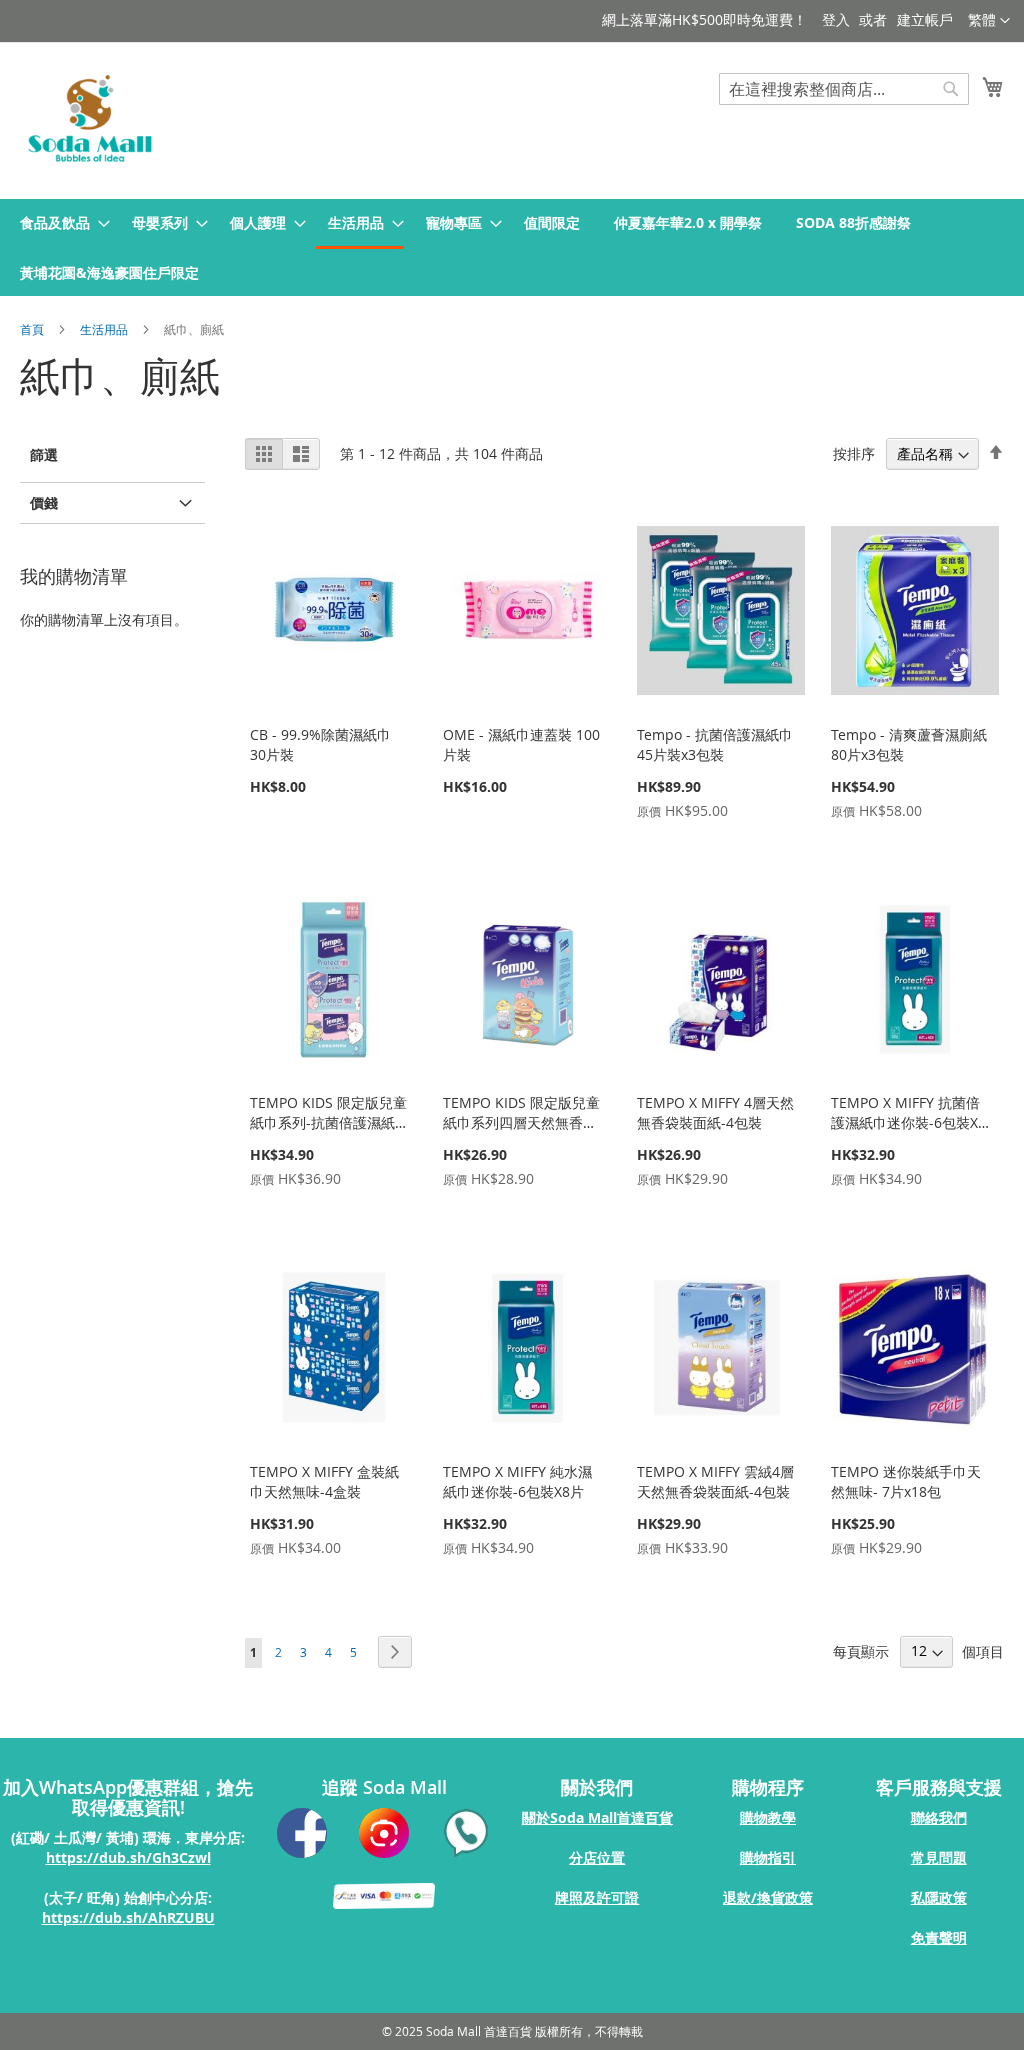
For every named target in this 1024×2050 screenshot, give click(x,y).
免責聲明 (939, 1937)
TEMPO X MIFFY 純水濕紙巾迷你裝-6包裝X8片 (517, 1481)
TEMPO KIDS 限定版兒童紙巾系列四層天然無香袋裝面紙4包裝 (521, 1122)
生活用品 (105, 329)
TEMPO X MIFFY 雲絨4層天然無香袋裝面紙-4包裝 (715, 1481)
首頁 (33, 329)
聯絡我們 (939, 1817)
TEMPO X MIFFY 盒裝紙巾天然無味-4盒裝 (324, 1481)
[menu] (512, 247)
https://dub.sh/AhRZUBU (128, 1917)
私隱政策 (939, 1897)
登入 (836, 19)
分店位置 (597, 1857)
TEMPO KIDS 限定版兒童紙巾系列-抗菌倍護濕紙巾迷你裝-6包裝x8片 (328, 1122)
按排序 (854, 453)
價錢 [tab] (44, 502)
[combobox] (844, 89)
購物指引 (768, 1857)
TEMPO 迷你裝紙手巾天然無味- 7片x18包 (906, 1481)
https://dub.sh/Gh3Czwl (128, 1857)
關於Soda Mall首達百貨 (597, 1817)
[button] (989, 21)
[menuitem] (59, 222)
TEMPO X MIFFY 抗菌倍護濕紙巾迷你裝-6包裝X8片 (908, 1122)
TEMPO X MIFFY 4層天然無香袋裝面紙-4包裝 (715, 1112)
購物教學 (768, 1817)
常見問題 (939, 1857)
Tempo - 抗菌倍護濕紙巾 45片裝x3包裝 (715, 744)
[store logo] (90, 119)
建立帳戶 (925, 19)
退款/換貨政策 (768, 1897)
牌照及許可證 (597, 1897)
